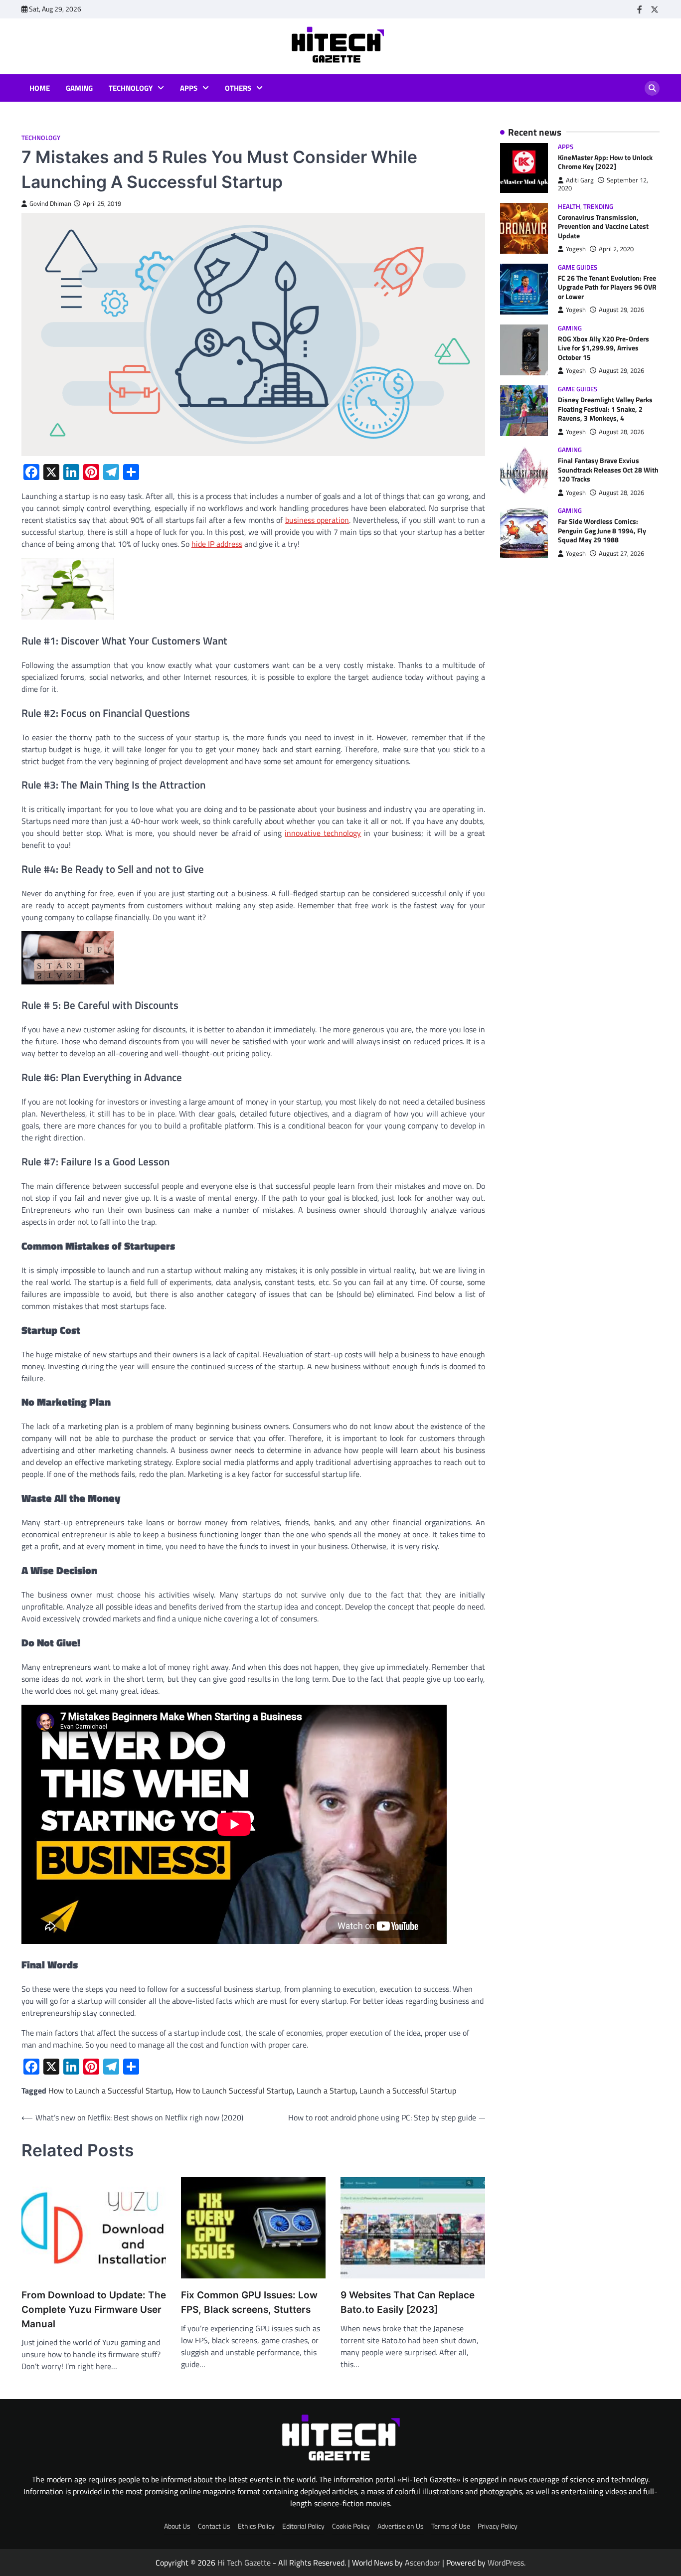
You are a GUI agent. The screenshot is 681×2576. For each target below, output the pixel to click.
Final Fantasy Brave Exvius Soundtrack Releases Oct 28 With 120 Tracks (608, 470)
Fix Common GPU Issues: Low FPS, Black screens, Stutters (249, 2302)
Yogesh (576, 249)
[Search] (652, 88)
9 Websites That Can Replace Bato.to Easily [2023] (408, 2302)
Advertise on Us (401, 2526)
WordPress (506, 2563)
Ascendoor (423, 2563)
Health (569, 207)
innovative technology (323, 833)
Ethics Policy (256, 2526)
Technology (131, 88)
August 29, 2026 (621, 310)
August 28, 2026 (621, 432)
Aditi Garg (580, 180)
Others (238, 88)
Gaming (79, 88)
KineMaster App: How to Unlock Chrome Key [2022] (605, 162)
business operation (317, 520)
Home (40, 88)
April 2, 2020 (616, 249)
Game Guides (578, 267)
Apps (189, 88)
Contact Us (214, 2526)
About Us (177, 2526)
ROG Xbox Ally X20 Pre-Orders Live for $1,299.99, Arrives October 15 (603, 349)
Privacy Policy (498, 2526)
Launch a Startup (326, 2091)
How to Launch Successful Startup (234, 2091)
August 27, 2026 (621, 554)
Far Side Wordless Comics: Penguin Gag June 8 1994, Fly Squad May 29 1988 (602, 531)
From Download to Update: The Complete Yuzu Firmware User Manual (94, 2309)
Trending (598, 207)
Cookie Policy (351, 2526)
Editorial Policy (303, 2526)
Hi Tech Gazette (244, 2563)
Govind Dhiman (50, 204)
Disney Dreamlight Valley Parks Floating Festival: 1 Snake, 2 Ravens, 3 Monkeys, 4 (605, 409)
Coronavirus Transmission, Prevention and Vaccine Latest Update (603, 227)
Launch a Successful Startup (408, 2091)
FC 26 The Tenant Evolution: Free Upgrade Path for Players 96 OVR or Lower (607, 287)
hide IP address (217, 544)
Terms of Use (451, 2526)
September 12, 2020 (603, 184)
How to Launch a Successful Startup (110, 2091)
